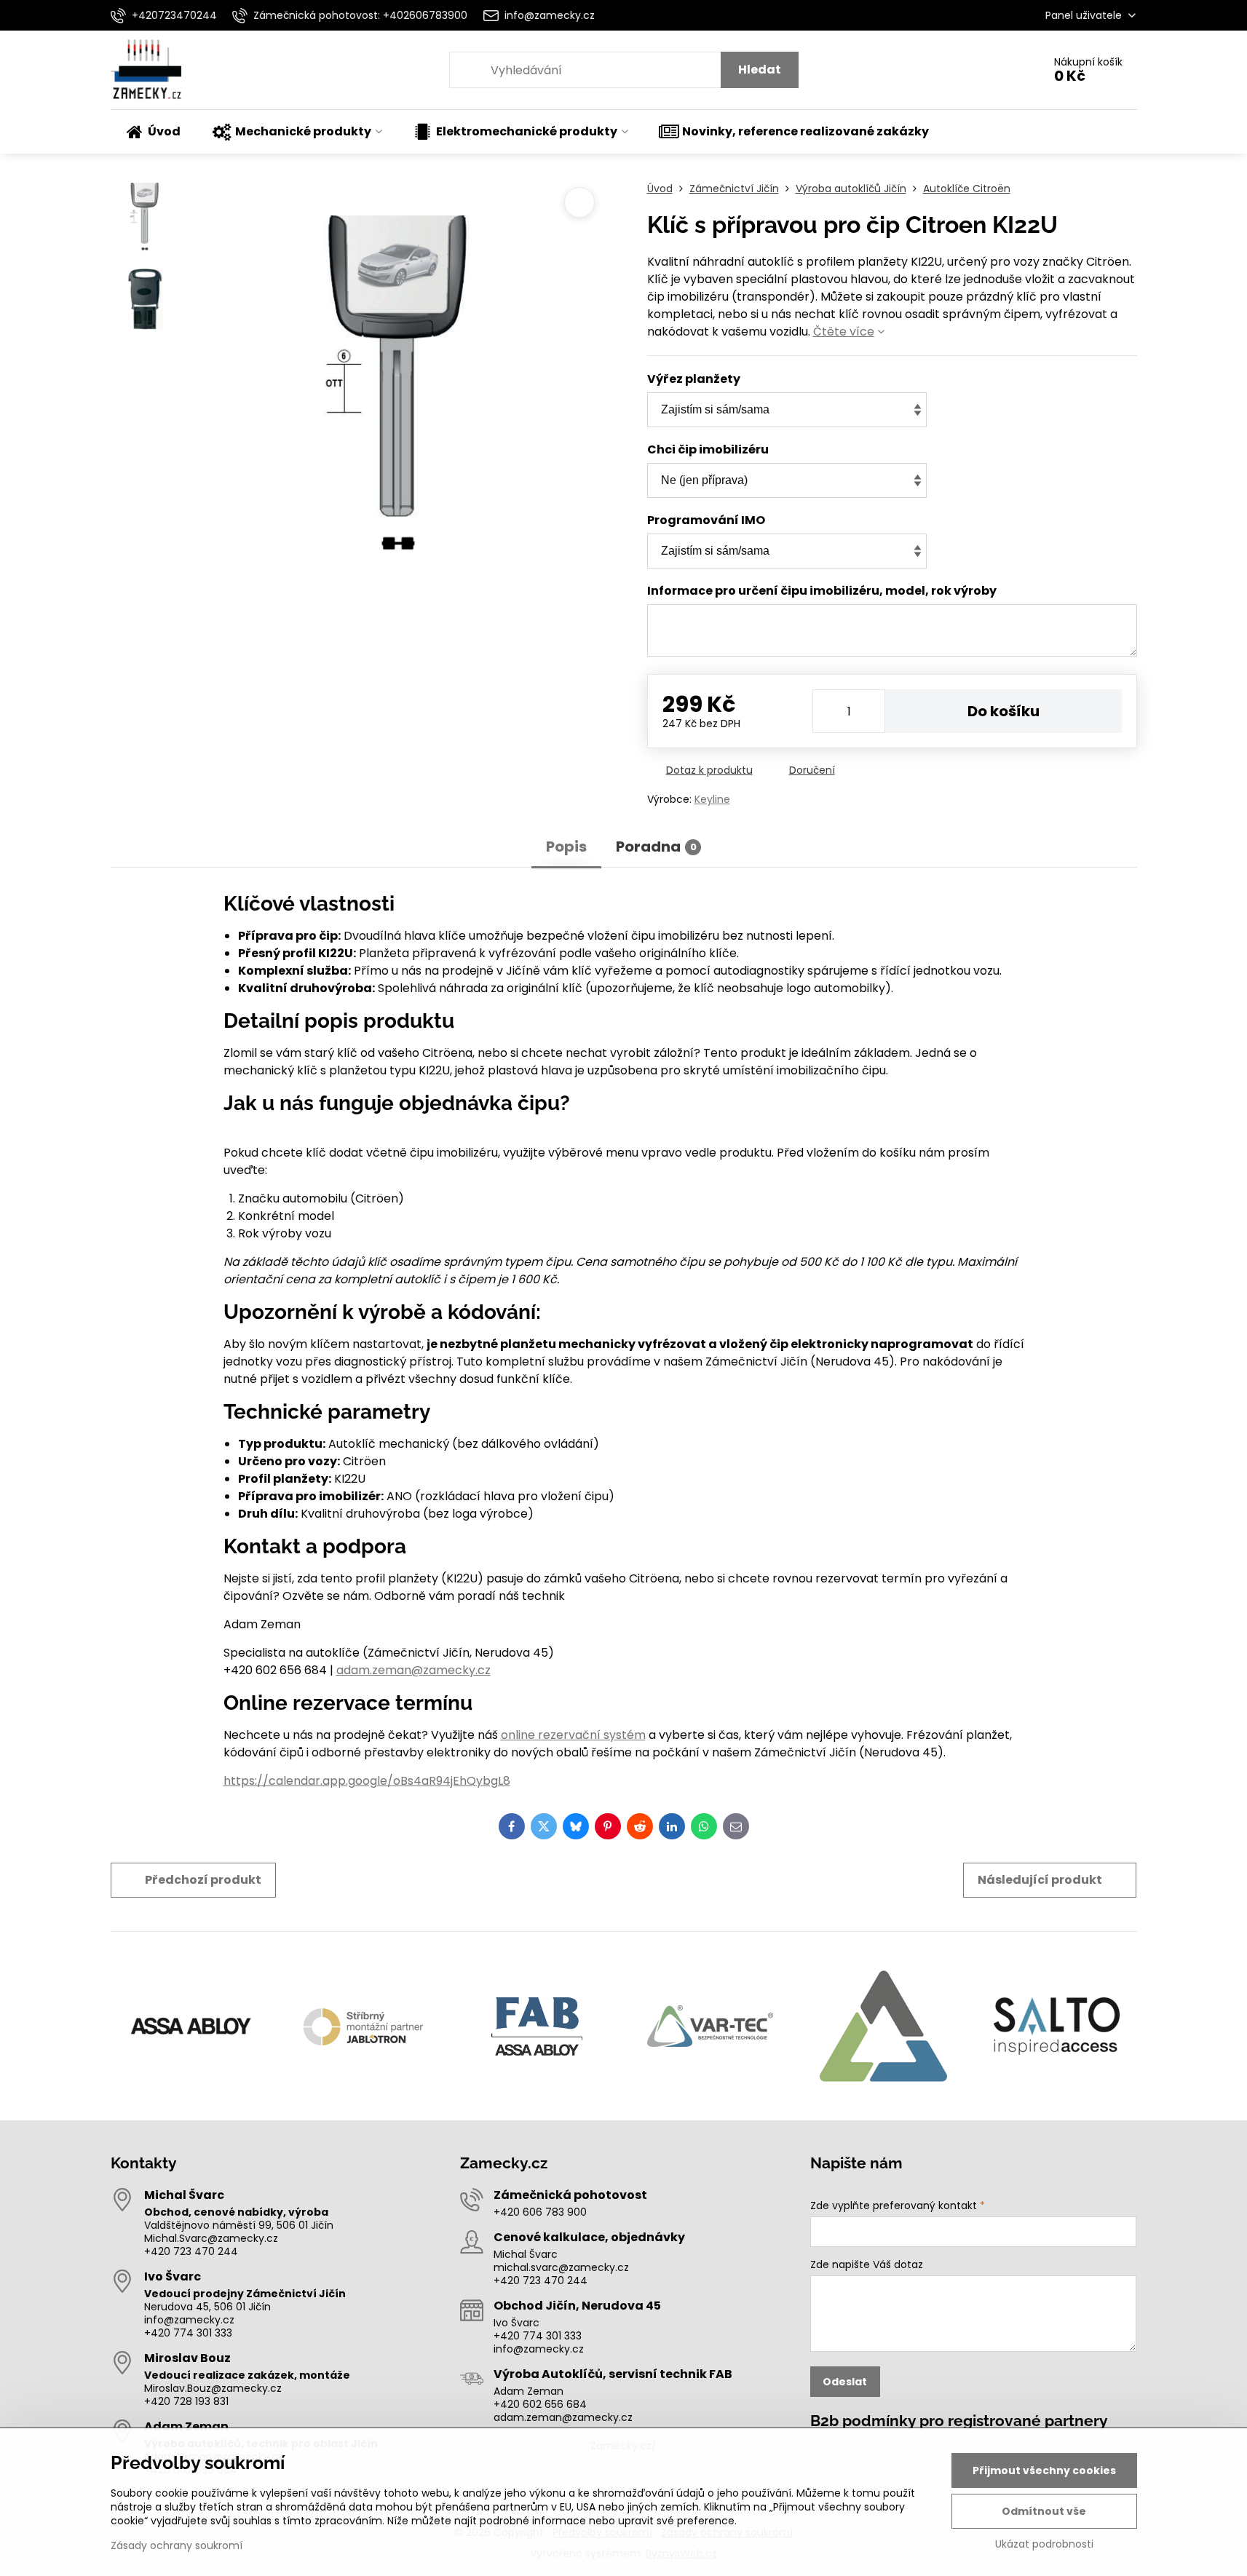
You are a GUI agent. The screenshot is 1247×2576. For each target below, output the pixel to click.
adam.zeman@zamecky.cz (413, 1670)
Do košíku (1003, 711)
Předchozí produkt (203, 1880)
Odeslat (845, 2382)
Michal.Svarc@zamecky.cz (211, 2238)
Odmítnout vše (1044, 2511)
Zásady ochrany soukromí (177, 2545)
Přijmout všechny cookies (1044, 2470)
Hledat (760, 70)
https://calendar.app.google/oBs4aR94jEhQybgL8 (367, 1781)
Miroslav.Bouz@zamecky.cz (213, 2388)
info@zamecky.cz (189, 2320)
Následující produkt (1040, 1880)
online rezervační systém (573, 1735)
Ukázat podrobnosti (1044, 2544)
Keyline (712, 799)
